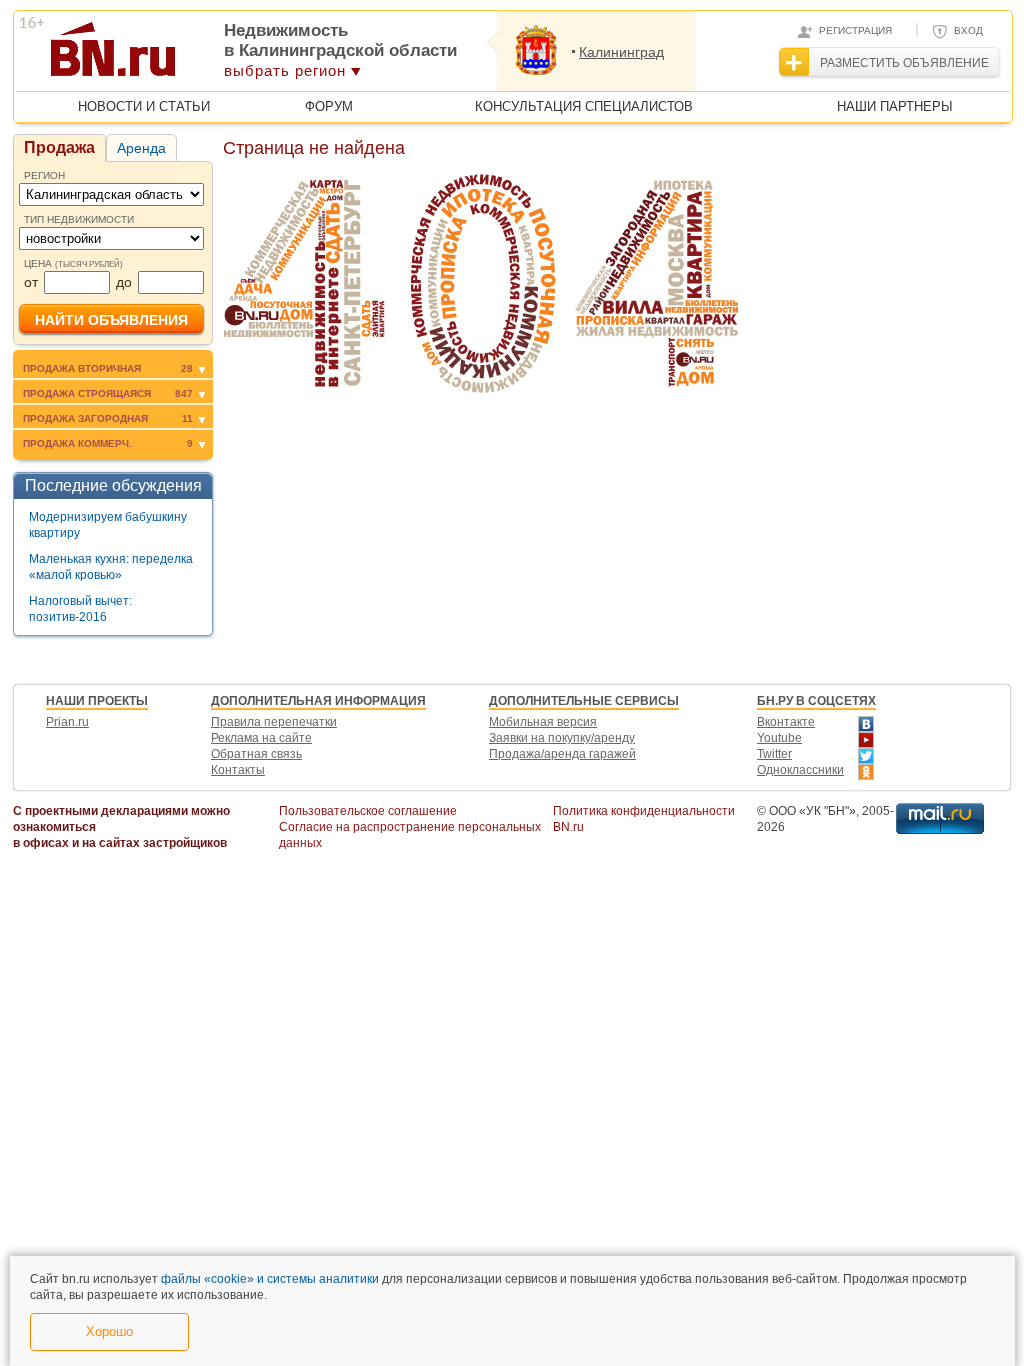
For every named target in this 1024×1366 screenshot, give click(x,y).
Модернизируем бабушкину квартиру (108, 525)
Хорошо (109, 1331)
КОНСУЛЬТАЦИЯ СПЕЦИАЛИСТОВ (584, 106)
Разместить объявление (904, 63)
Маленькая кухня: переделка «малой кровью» (111, 567)
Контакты (238, 770)
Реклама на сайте (261, 738)
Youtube (779, 738)
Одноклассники (800, 770)
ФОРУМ (329, 106)
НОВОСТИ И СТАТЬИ (144, 106)
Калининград (621, 52)
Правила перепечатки (274, 722)
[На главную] (210, 56)
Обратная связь (256, 754)
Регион (44, 175)
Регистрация (855, 30)
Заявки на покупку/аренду (562, 738)
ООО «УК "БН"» (812, 811)
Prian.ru (67, 722)
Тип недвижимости (79, 219)
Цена (73, 263)
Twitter (774, 754)
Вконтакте (786, 722)
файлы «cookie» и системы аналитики (270, 1279)
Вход (968, 30)
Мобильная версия (543, 722)
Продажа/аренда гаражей (562, 754)
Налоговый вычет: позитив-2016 (80, 609)
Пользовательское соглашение (368, 811)
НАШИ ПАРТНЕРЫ (895, 106)
